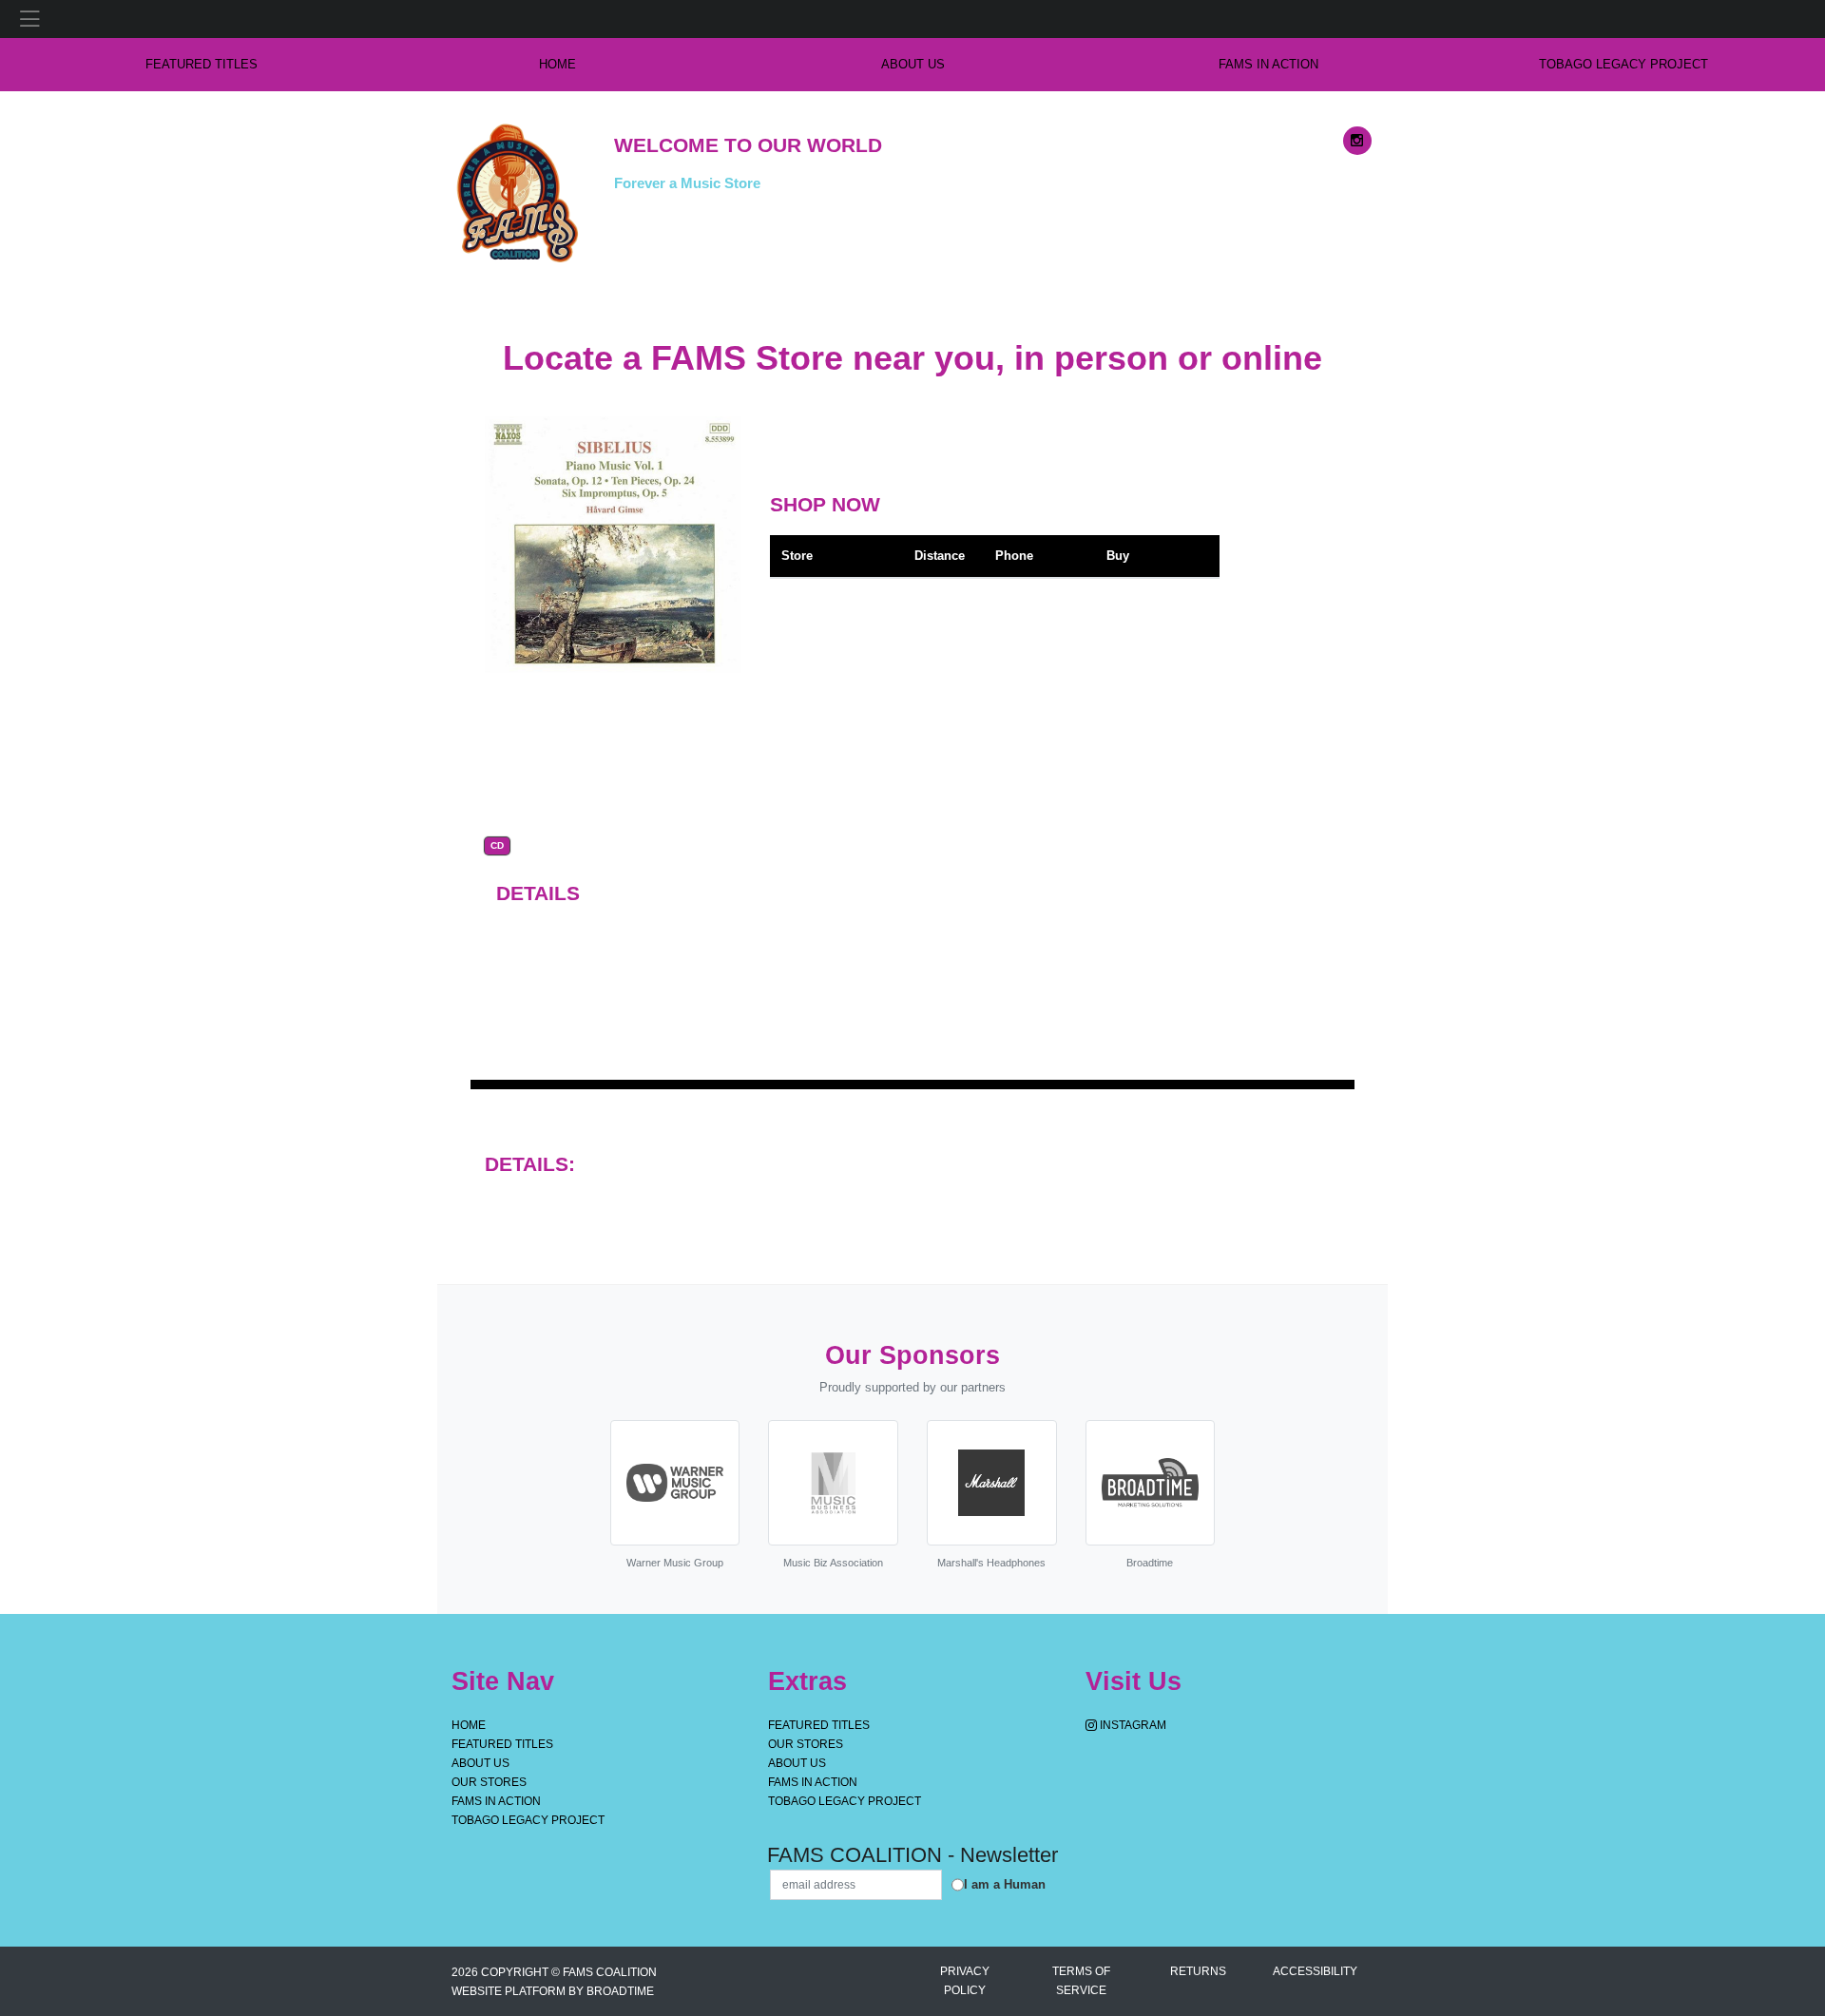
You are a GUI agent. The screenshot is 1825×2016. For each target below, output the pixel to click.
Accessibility (1315, 1971)
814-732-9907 (1032, 1018)
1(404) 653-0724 (1039, 892)
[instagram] (1357, 141)
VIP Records (816, 599)
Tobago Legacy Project (1623, 64)
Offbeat (802, 683)
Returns (1198, 1971)
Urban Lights (816, 641)
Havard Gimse (585, 742)
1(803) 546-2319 (1039, 976)
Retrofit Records (826, 934)
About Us (913, 64)
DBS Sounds (817, 850)
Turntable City (820, 976)
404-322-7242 (1032, 767)
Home (469, 1725)
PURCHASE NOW (1157, 599)
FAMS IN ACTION (1268, 64)
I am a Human (1005, 1884)
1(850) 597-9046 (1039, 934)
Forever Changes (828, 1018)
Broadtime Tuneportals (615, 1133)
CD (497, 846)
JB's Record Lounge (836, 767)
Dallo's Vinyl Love (830, 725)
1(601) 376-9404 (1039, 683)
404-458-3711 (1032, 808)
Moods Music (818, 892)
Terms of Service (1081, 1981)
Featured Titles (202, 64)
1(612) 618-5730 (1039, 641)
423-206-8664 (1032, 725)
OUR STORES (489, 1782)
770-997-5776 (1032, 850)
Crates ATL (812, 808)
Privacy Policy (965, 1981)
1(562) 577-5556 (1039, 599)
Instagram (1132, 1725)
